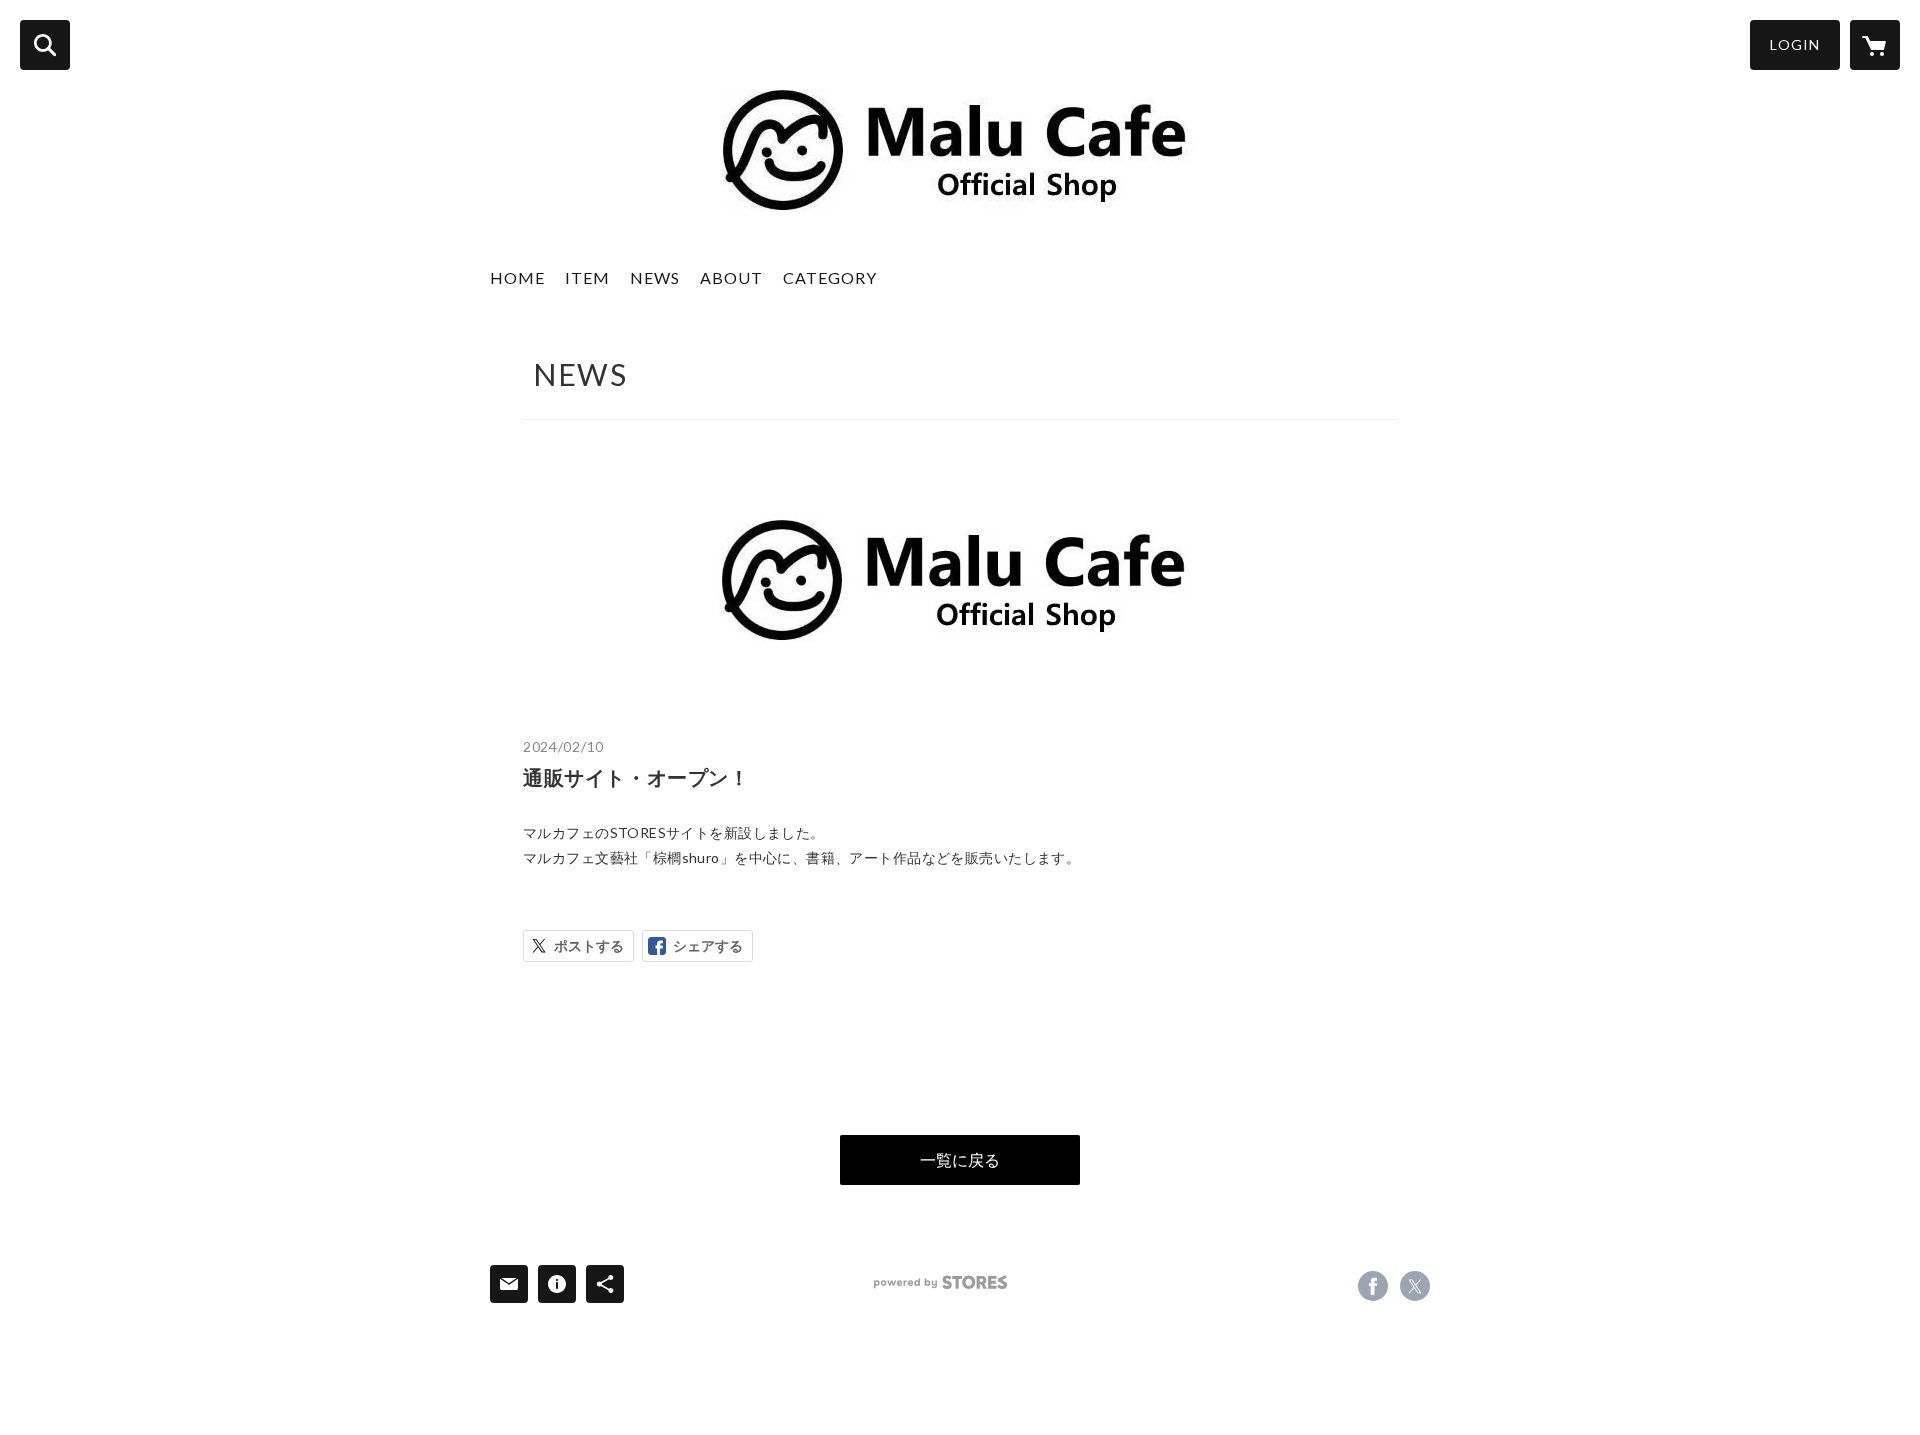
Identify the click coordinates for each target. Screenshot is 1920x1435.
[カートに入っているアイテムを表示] (1875, 45)
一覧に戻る (960, 1159)
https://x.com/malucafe (1415, 1286)
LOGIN (1795, 44)
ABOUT (731, 277)
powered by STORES (940, 1282)
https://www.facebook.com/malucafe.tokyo (1373, 1286)
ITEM (587, 277)
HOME (517, 277)
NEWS (655, 277)
